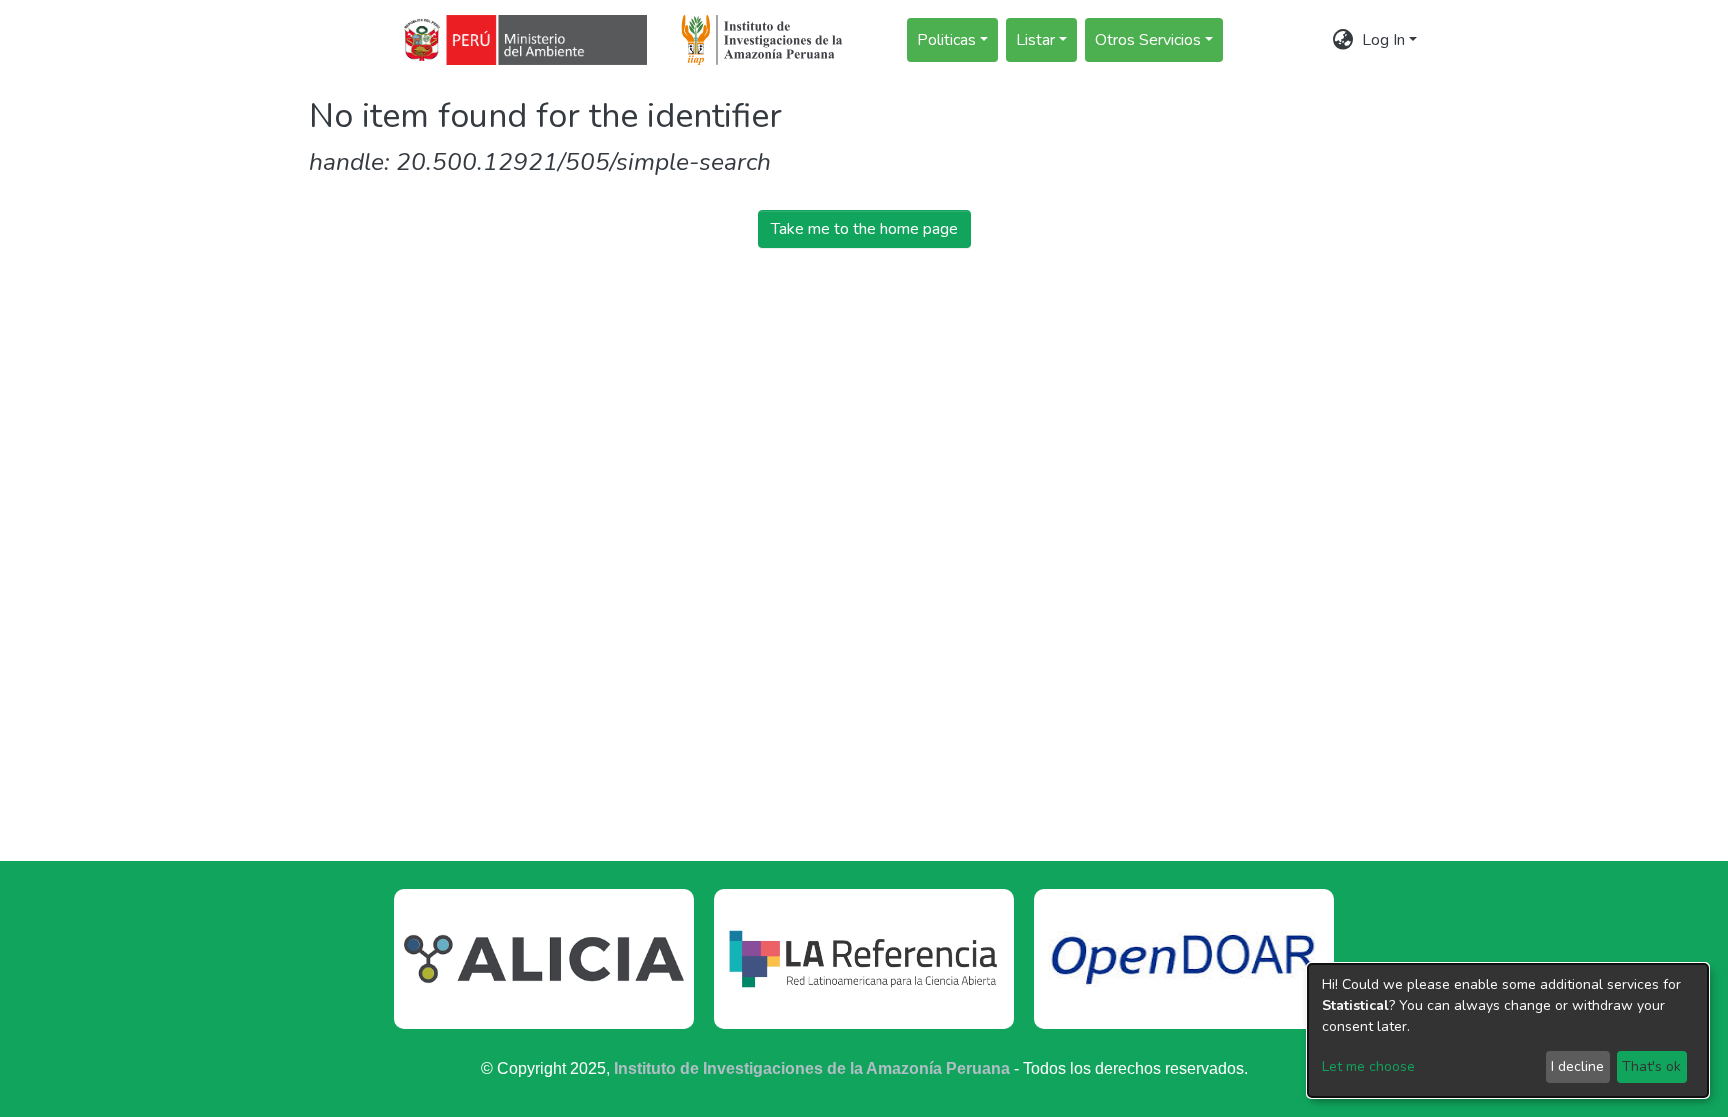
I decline (1577, 1066)
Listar (1035, 40)
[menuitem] (1343, 40)
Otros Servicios (1148, 40)
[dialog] (1508, 1030)
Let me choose (1368, 1066)
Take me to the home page (864, 229)
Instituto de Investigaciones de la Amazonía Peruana (812, 1068)
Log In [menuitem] (1383, 40)
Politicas (946, 40)
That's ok (1651, 1066)
